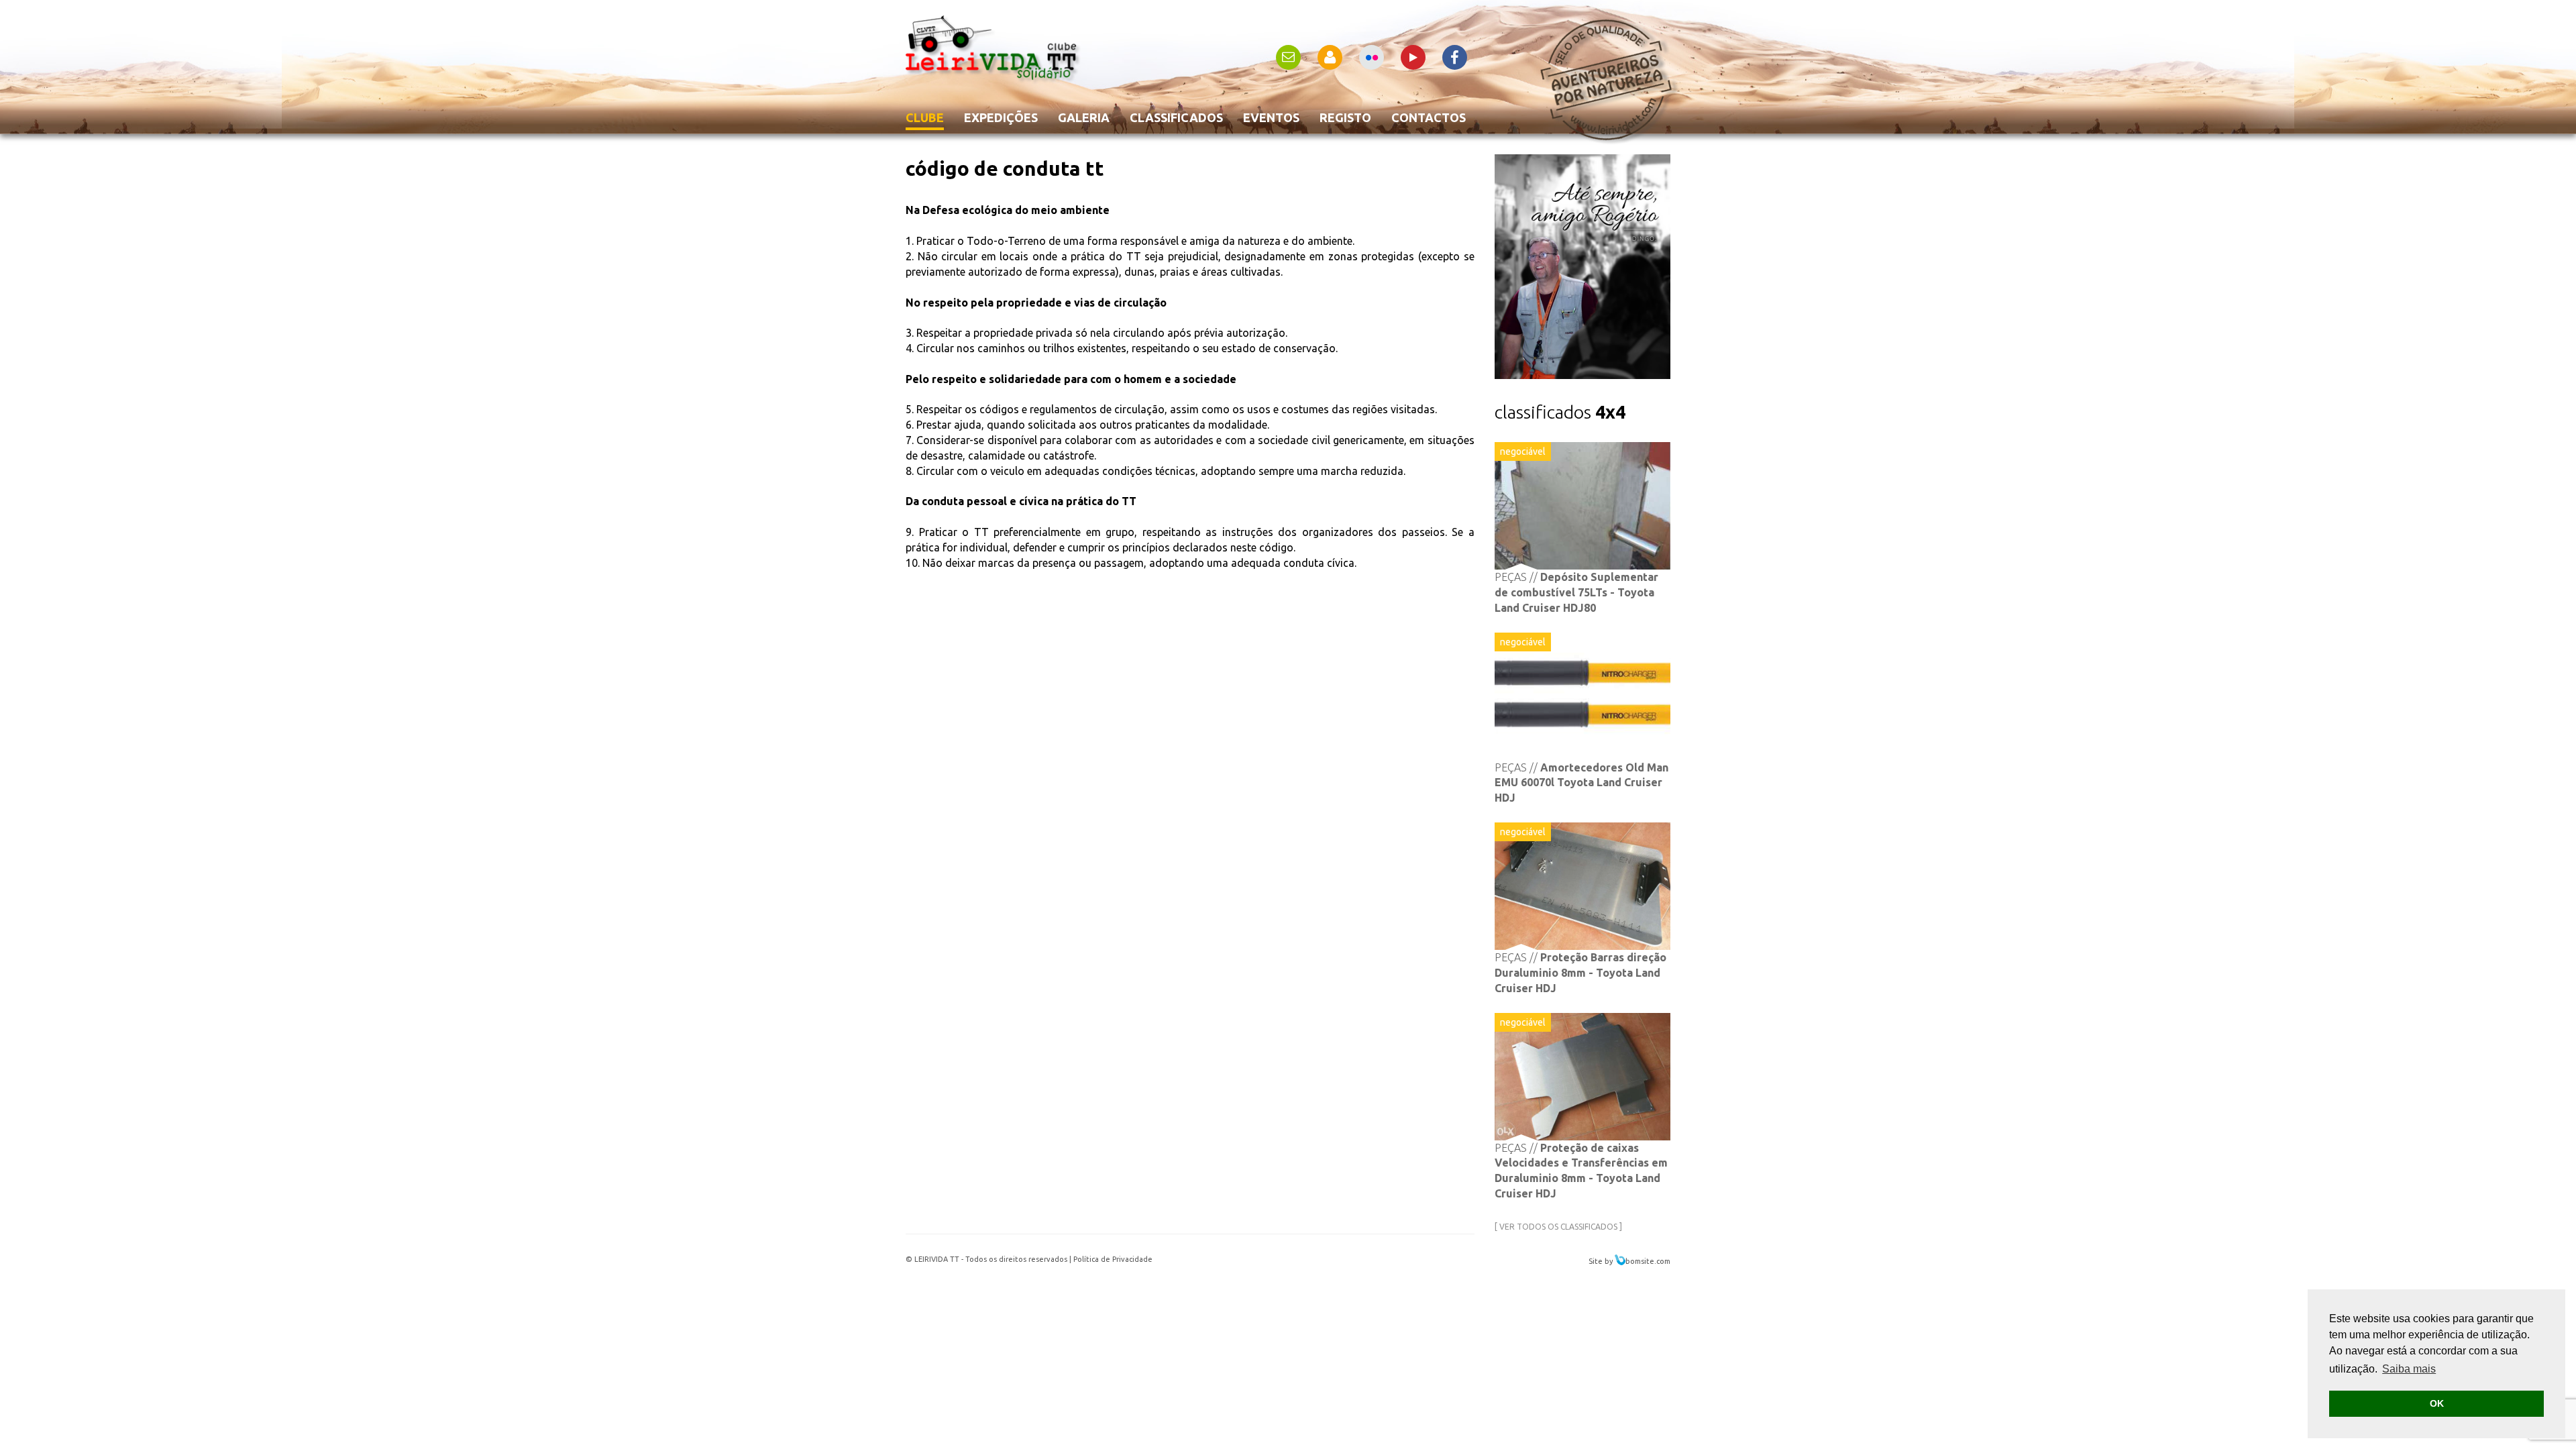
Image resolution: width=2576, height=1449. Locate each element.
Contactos (1429, 117)
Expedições (1001, 117)
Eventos (1271, 117)
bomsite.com (1648, 1261)
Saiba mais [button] (2409, 1369)
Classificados (1176, 117)
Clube (925, 117)
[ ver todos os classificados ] (1558, 1227)
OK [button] (2437, 1403)
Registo (1345, 117)
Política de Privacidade (1113, 1259)
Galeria (1084, 117)
